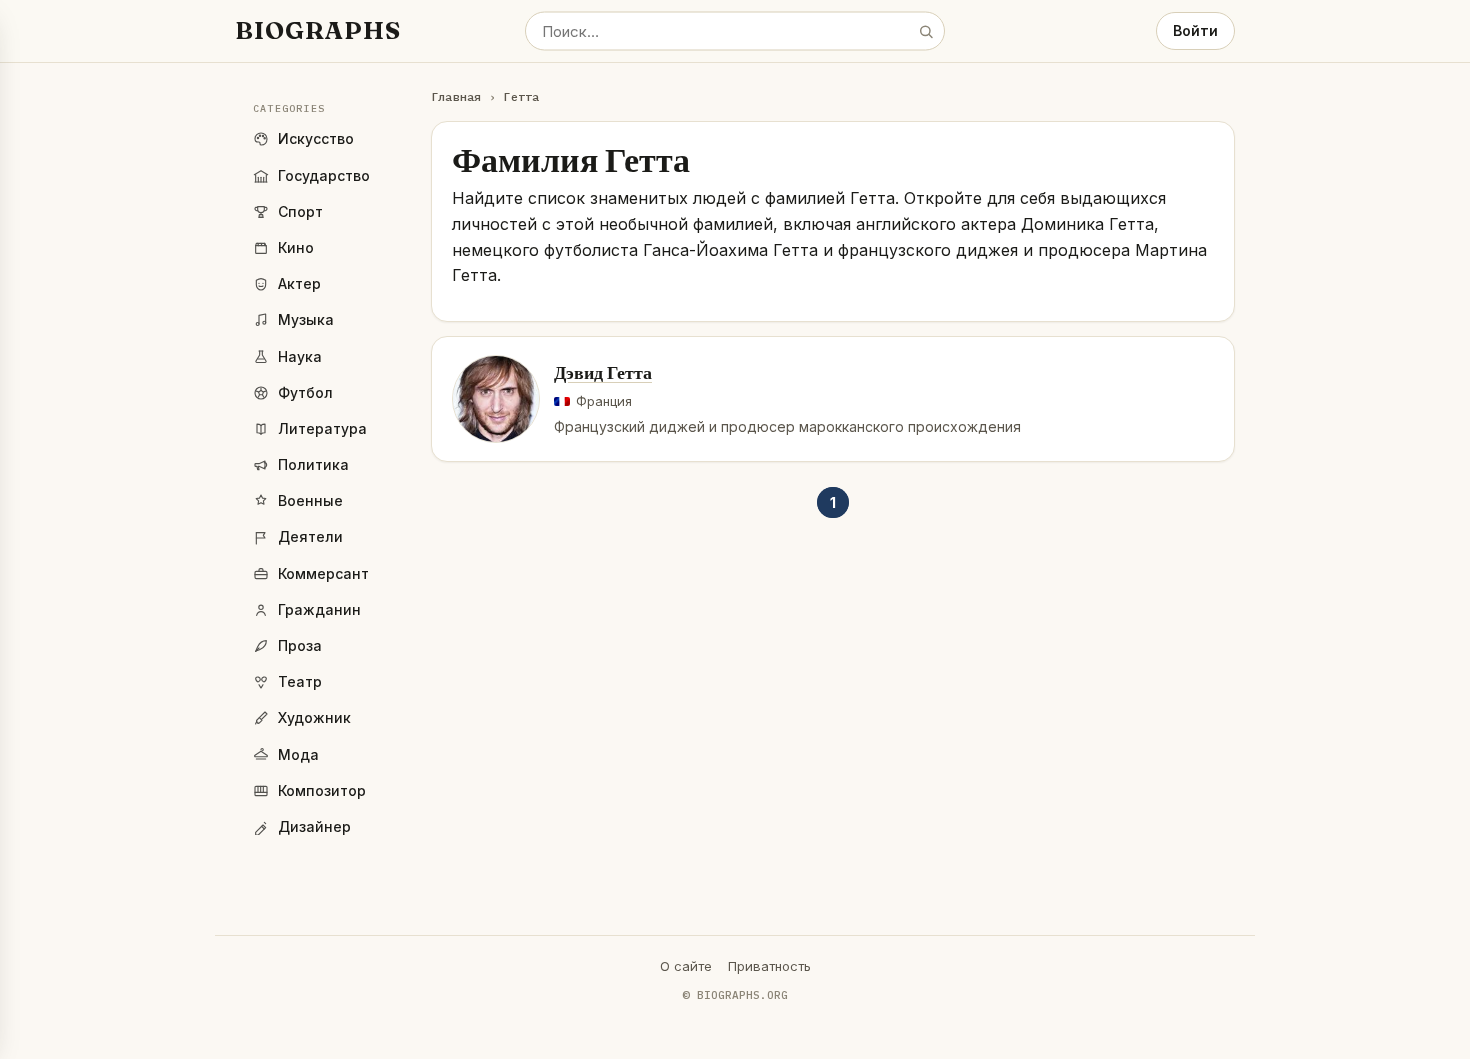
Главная (456, 96)
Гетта (521, 96)
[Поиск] (926, 31)
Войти (1195, 30)
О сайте (686, 966)
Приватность (769, 966)
